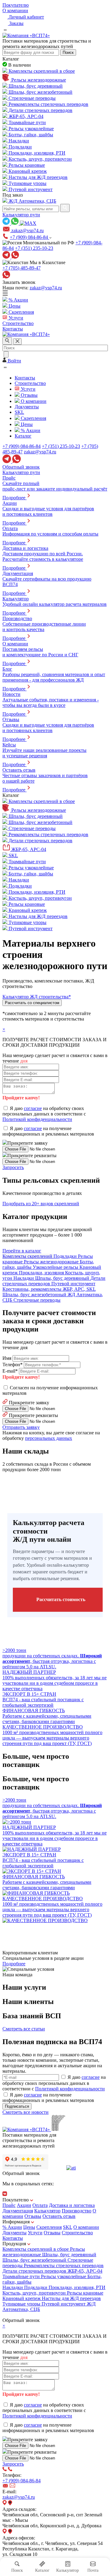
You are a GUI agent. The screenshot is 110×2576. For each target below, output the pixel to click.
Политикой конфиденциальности (37, 1119)
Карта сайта (15, 2315)
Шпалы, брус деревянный (69, 2255)
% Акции (12, 2227)
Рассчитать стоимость (61, 1599)
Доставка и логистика (72, 2205)
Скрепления (49, 2227)
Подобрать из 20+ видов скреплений (41, 1204)
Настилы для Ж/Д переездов (71, 2298)
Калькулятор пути (21, 215)
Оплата (40, 2205)
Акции (24, 2205)
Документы (15, 2233)
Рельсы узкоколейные (64, 2276)
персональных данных (49, 1438)
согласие (33, 1108)
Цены (29, 2227)
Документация (18, 2211)
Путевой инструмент (64, 2304)
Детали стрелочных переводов (35, 2271)
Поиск (68, 52)
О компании (15, 10)
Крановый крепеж (22, 2298)
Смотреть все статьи (24, 2029)
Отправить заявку (21, 1427)
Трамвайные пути (22, 2276)
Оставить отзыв (59, 2216)
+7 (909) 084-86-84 (29, 237)
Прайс (9, 2205)
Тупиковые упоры (22, 2304)
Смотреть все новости (26, 2112)
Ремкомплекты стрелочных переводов (64, 2265)
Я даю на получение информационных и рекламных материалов (48, 1131)
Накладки (13, 2287)
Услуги (35, 2233)
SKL (68, 2227)
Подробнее (14, 1964)
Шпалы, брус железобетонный (35, 2260)
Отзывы (33, 2216)
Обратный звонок (21, 467)
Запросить (13, 1167)
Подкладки (36, 2287)
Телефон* (13, 1365)
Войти (14, 361)
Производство (77, 2211)
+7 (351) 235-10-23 (34, 248)
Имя (7, 1358)
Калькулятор (47, 2211)
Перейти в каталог (22, 1251)
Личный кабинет (26, 17)
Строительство (77, 2233)
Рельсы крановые (85, 2293)
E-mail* (10, 1371)
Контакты (13, 2238)
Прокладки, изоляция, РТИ (77, 2287)
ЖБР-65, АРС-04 (85, 2271)
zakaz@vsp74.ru (46, 288)
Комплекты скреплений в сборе (36, 2249)
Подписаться (17, 2106)
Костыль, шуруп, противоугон (35, 2293)
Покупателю (16, 5)
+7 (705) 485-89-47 (22, 268)
